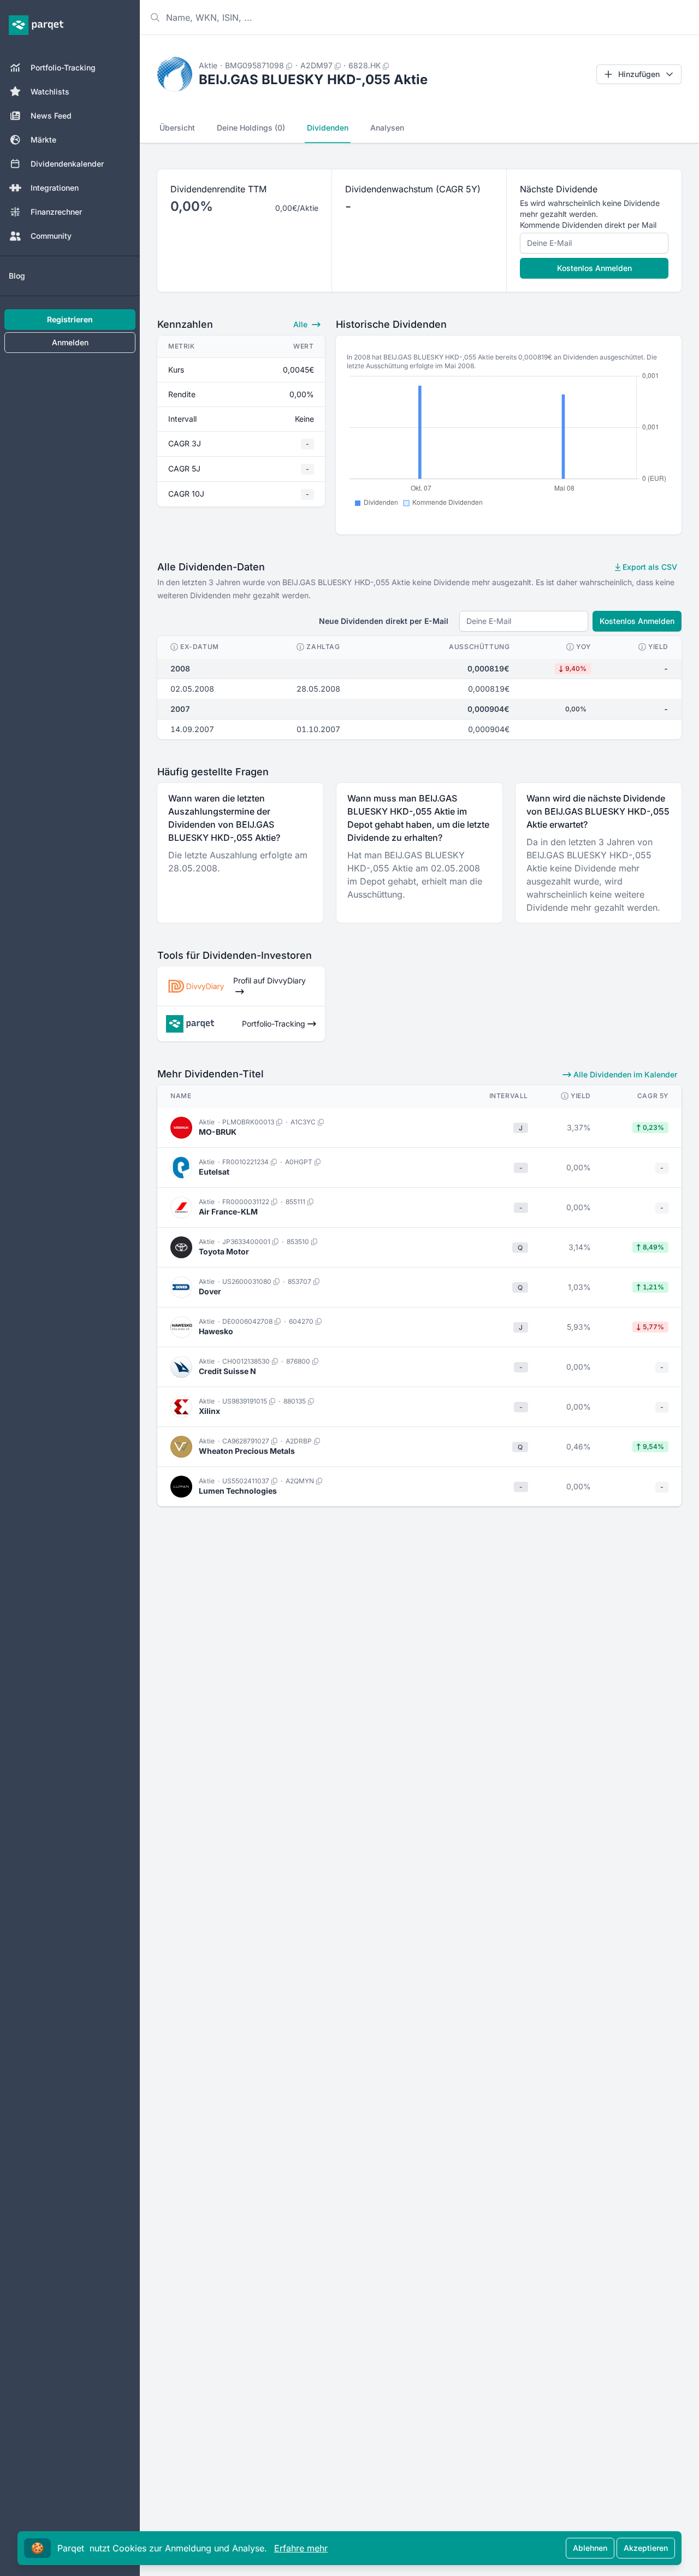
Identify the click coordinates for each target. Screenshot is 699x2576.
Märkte (43, 140)
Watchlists (50, 92)
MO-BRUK (218, 1132)
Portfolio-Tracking (63, 67)
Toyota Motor (224, 1251)
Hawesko (216, 1331)
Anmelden (70, 342)
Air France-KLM (228, 1212)
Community (51, 236)
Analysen (387, 128)
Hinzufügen (639, 74)
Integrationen (55, 188)
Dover (210, 1291)
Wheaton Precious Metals (247, 1451)
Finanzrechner (56, 212)
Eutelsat (214, 1172)
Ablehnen (590, 2548)
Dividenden (328, 128)
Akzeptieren (646, 2548)
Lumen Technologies (238, 1491)
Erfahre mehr (301, 2548)
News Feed (51, 116)
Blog (17, 276)
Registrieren (70, 319)
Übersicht (177, 128)
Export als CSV (649, 567)
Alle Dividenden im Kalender (624, 1074)
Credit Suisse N (227, 1371)
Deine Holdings (251, 128)
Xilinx (209, 1411)
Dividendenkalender (67, 164)
